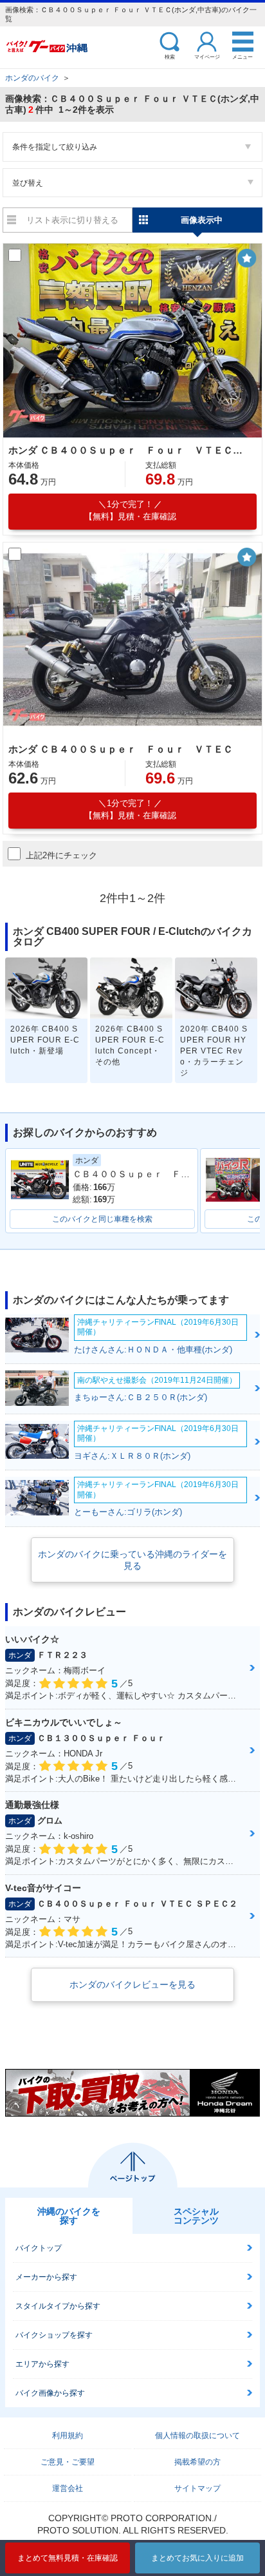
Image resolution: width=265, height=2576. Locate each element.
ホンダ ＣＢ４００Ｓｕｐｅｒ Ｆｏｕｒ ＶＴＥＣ (121, 749)
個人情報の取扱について (197, 2436)
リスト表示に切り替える (72, 220)
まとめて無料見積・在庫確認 (68, 2558)
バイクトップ (39, 2248)
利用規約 (68, 2436)
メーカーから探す (46, 2277)
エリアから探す (42, 2364)
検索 (170, 56)
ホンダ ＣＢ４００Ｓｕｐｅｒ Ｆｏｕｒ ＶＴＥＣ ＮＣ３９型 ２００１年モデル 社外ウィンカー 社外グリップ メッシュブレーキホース (130, 450)
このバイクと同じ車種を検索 (102, 1219)
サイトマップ (197, 2488)
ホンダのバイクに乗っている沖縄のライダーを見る (132, 1560)
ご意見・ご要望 (68, 2462)
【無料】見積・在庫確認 (130, 510)
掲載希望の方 (197, 2462)
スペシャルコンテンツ (196, 2216)
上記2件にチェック (61, 855)
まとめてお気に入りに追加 (197, 2558)
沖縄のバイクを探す (69, 2216)
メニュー (242, 56)
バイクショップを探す (54, 2335)
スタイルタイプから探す (58, 2306)
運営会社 (68, 2488)
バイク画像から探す (50, 2393)
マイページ (207, 56)
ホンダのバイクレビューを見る (132, 1985)
